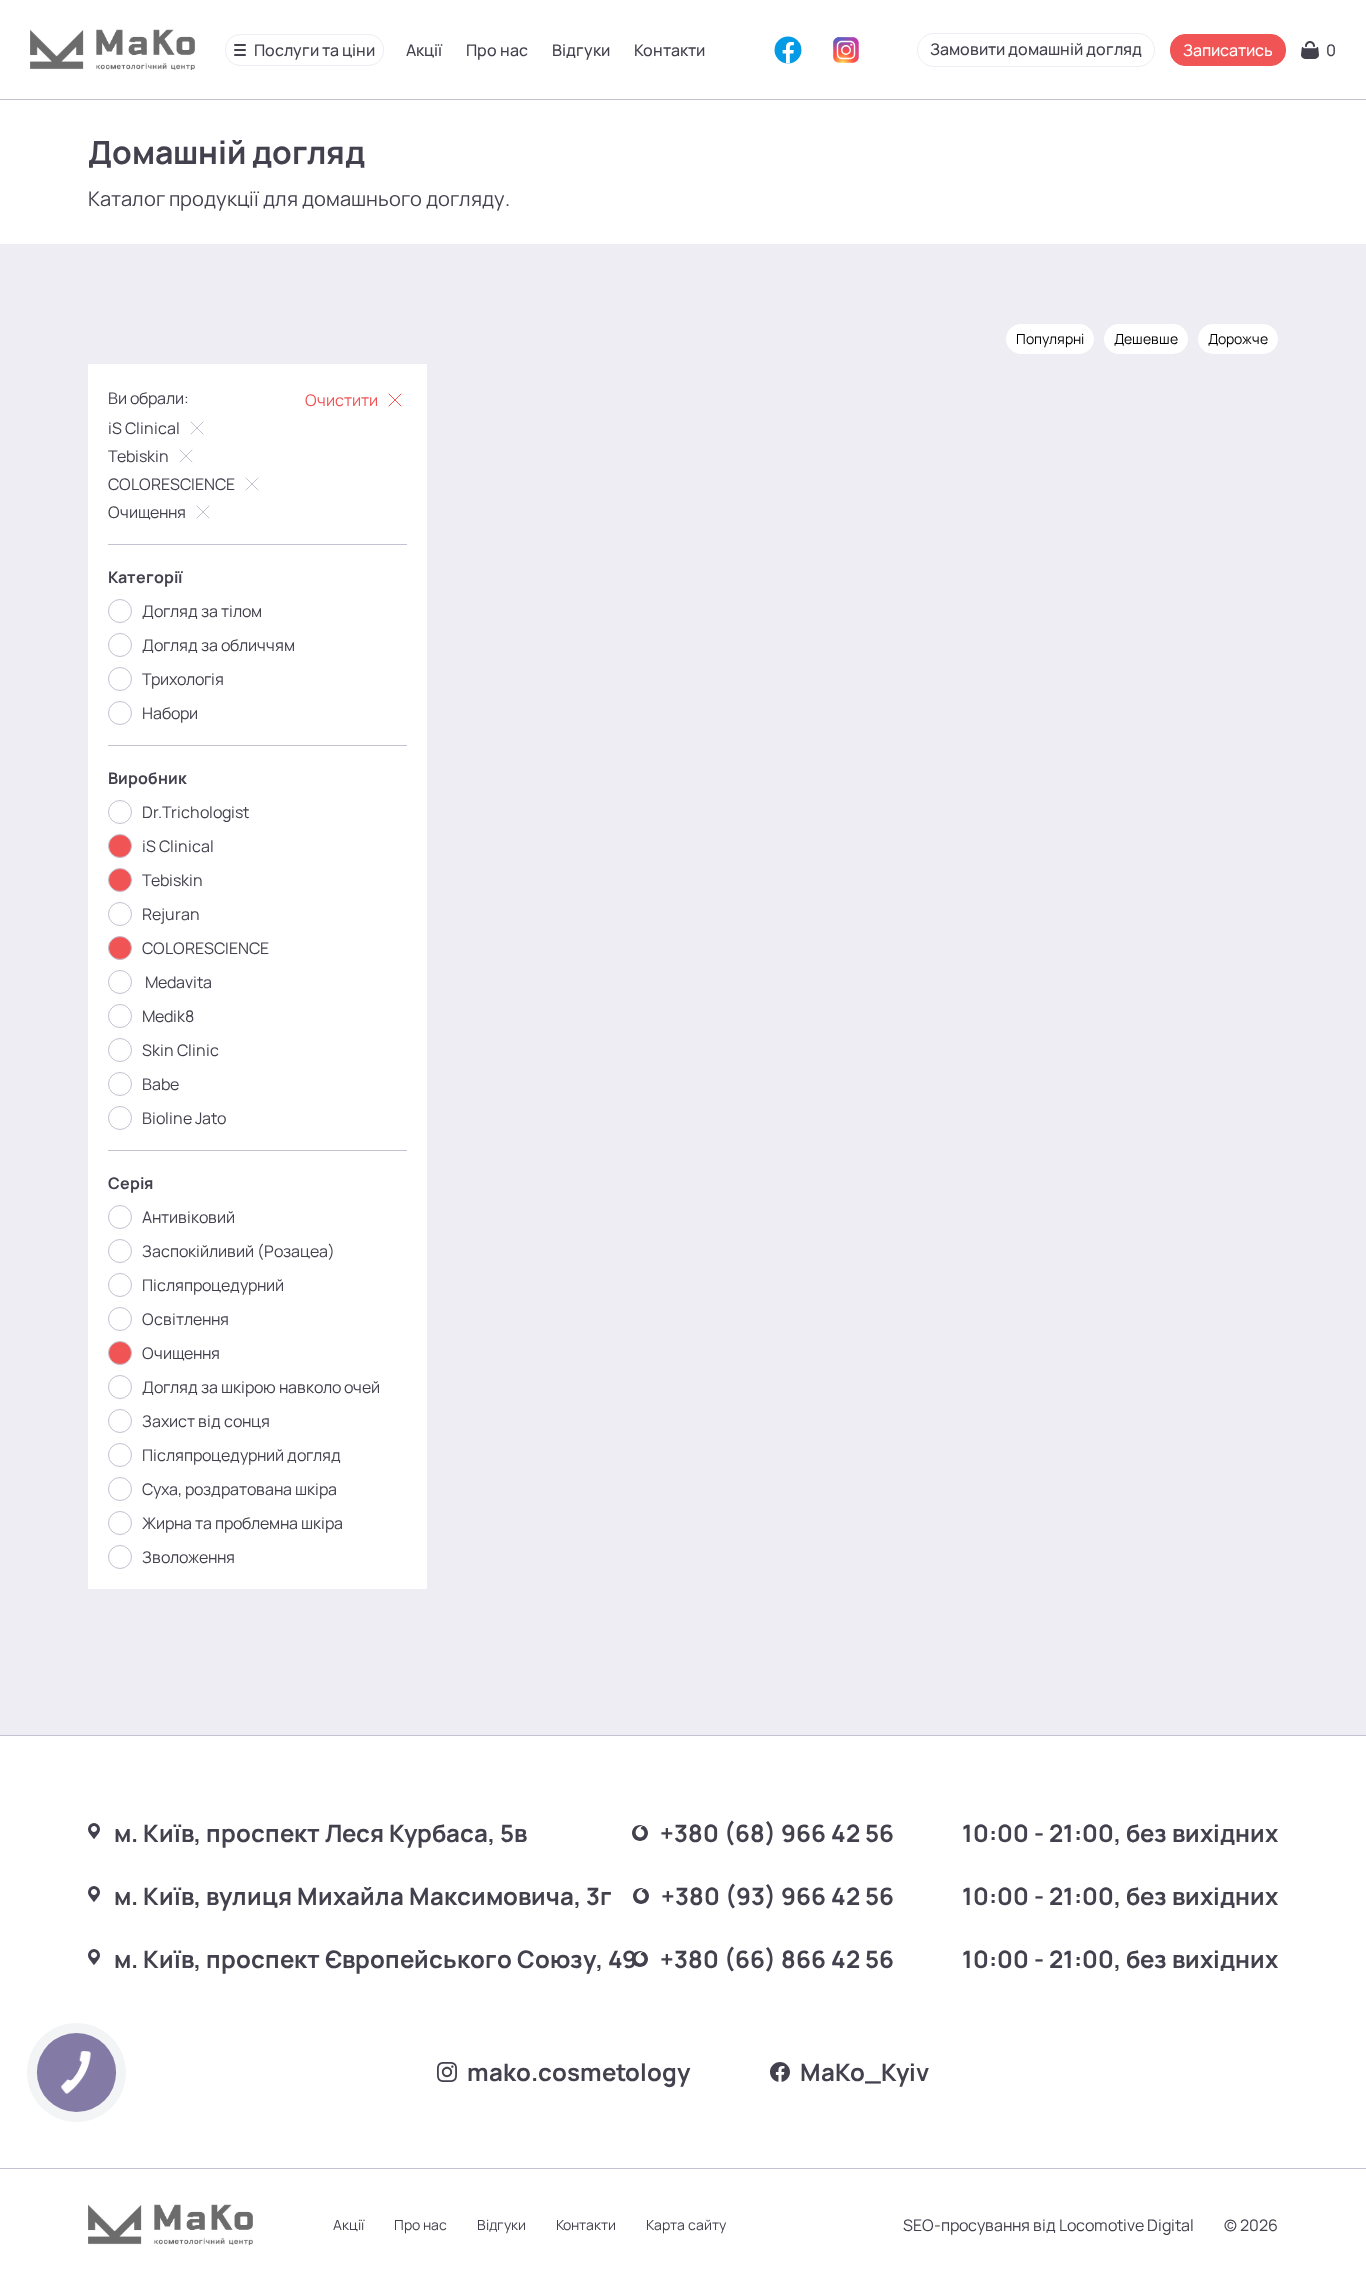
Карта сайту (686, 2224)
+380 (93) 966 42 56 (777, 1895)
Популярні (1050, 338)
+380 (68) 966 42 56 (777, 1832)
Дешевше (1146, 338)
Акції (424, 50)
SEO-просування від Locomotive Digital (1048, 2225)
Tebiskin (138, 456)
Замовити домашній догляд (1036, 49)
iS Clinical (144, 428)
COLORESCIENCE (171, 484)
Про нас (497, 50)
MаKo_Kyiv (864, 2071)
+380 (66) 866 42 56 (777, 1958)
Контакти (669, 50)
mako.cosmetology (578, 2071)
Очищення (147, 512)
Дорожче (1238, 338)
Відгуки (581, 50)
